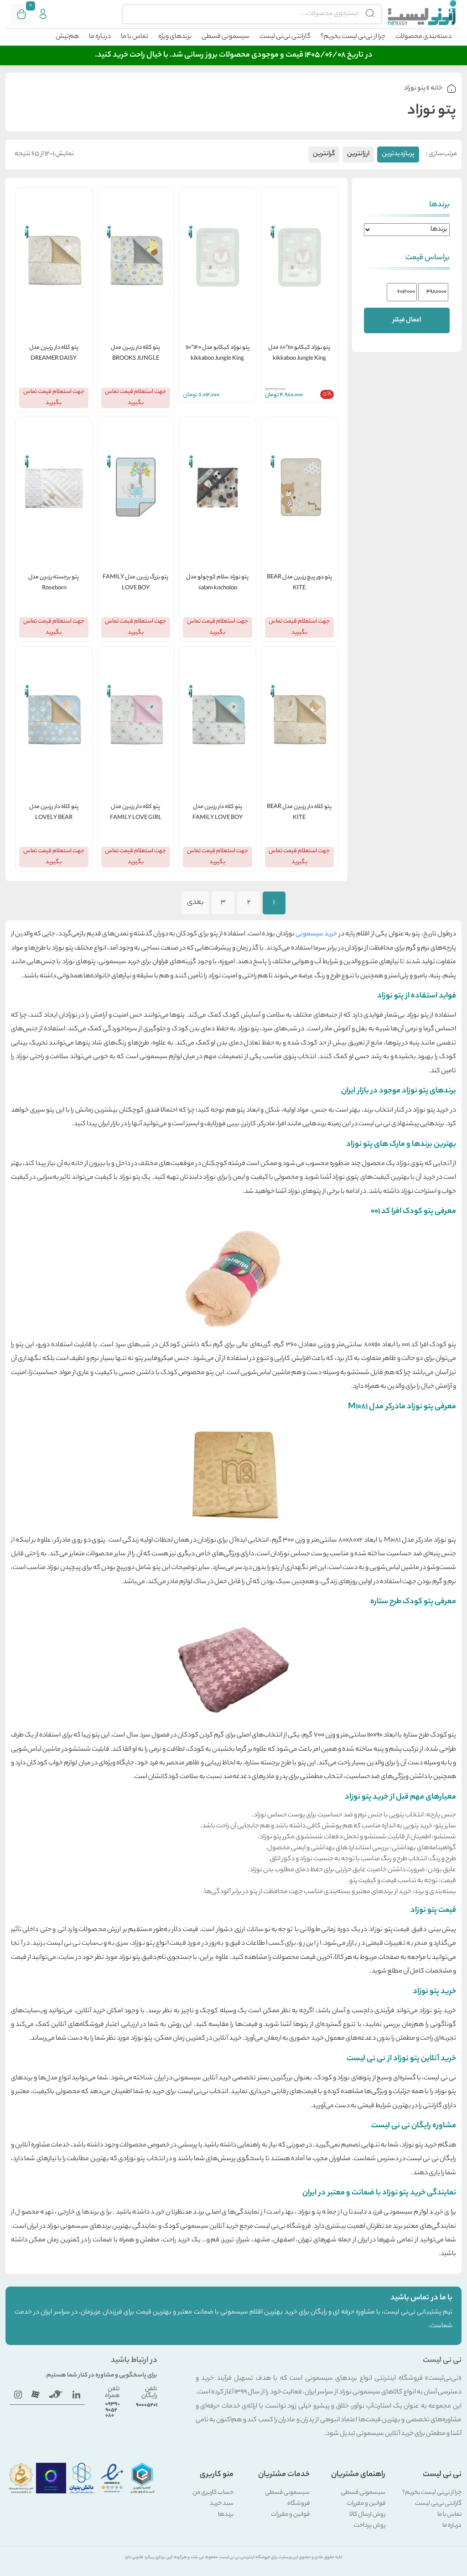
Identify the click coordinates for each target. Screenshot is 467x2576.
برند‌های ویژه (175, 37)
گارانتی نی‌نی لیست (285, 37)
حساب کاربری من (213, 2493)
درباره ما (100, 37)
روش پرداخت (370, 2526)
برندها (226, 2515)
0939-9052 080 (113, 2410)
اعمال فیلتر (407, 320)
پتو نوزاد (415, 89)
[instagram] (18, 2395)
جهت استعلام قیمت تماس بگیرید (135, 397)
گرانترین (324, 154)
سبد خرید (222, 2504)
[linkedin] (76, 2395)
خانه (436, 89)
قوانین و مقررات (366, 2504)
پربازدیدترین (398, 154)
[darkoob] (35, 2395)
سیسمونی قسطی (226, 37)
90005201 (147, 2405)
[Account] (43, 14)
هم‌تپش (67, 37)
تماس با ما (135, 37)
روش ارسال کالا (367, 2515)
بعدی (195, 903)
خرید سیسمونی (316, 934)
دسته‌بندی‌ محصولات (423, 37)
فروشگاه (298, 2504)
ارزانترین (358, 154)
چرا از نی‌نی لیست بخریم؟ (353, 37)
